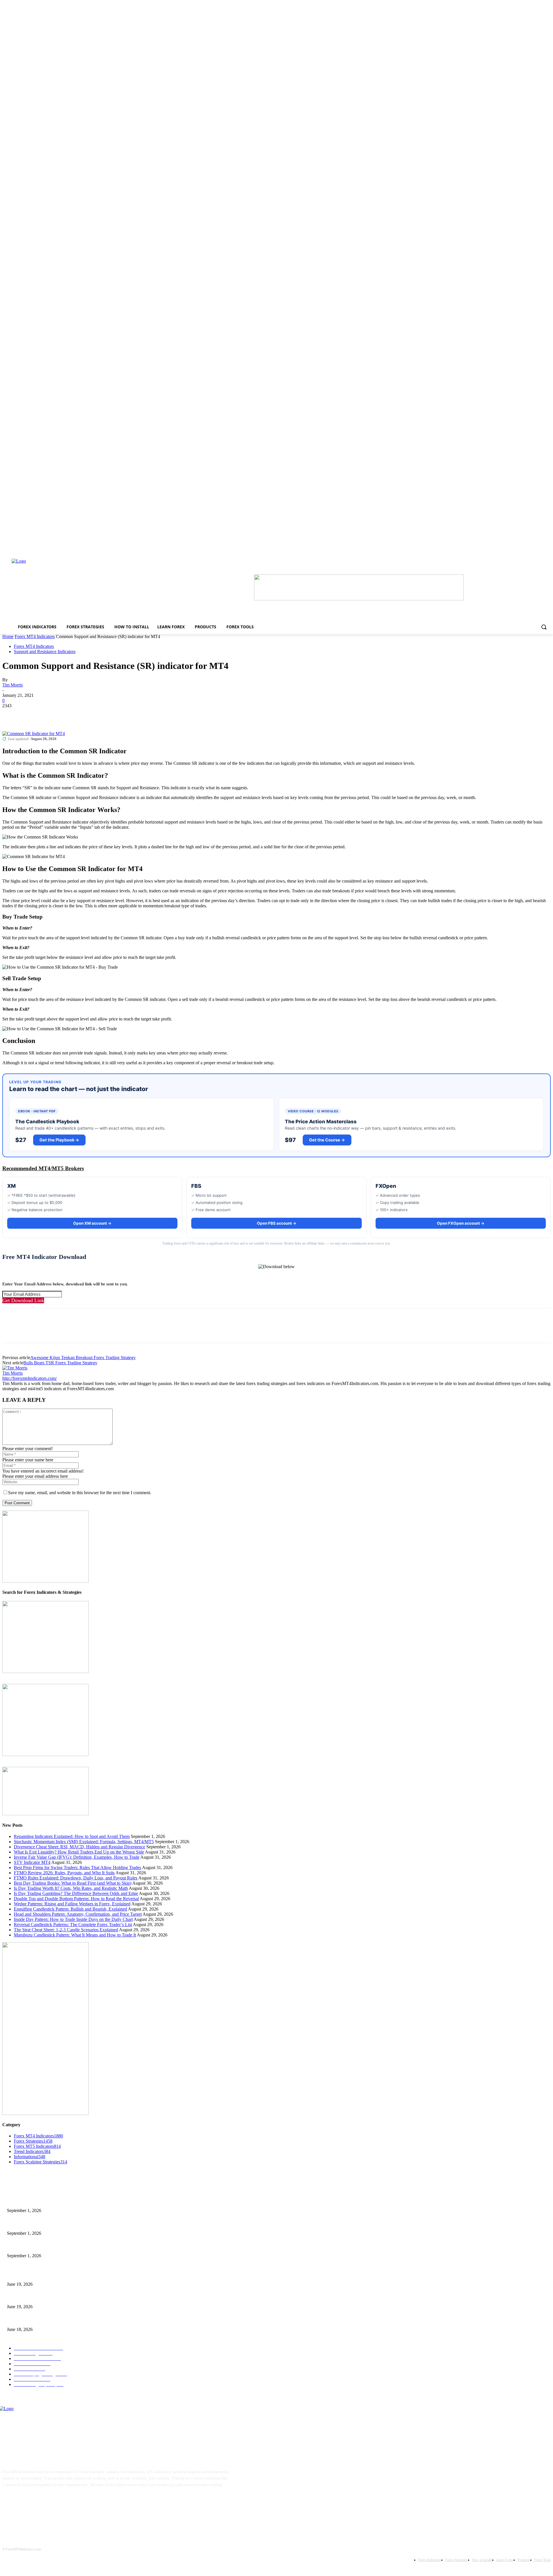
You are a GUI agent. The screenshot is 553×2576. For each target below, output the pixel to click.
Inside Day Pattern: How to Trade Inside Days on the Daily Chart (73, 1919)
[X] (33, 714)
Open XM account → (92, 1223)
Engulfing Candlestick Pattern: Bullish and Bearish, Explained (70, 1909)
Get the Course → (327, 1140)
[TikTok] (46, 2503)
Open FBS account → (277, 1223)
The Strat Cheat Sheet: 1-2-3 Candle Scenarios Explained (66, 1930)
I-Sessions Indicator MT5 (28, 2275)
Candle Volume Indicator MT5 (32, 2297)
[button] (544, 627)
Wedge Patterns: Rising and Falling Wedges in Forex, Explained (72, 1904)
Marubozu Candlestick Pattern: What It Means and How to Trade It (75, 1935)
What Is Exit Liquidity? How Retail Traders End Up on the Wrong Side (79, 1852)
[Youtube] (64, 2503)
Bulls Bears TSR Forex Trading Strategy (60, 1363)
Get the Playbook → (59, 1140)
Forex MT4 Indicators (35, 637)
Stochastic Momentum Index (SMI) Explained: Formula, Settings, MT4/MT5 (84, 1842)
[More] (95, 714)
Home (8, 637)
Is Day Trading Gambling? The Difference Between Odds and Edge (76, 1893)
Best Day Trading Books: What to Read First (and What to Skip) (73, 1883)
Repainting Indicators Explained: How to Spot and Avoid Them (72, 1836)
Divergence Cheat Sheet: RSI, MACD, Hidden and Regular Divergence (79, 1847)
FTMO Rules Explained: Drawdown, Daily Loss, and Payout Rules (76, 1878)
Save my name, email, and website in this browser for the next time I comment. (80, 1493)
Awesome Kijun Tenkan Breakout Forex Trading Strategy (83, 1358)
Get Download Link (23, 1300)
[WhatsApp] (74, 714)
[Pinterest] (53, 714)
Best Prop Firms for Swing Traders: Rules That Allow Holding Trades (77, 1867)
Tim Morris (13, 685)
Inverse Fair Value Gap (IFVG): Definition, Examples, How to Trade (77, 1857)
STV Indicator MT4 (32, 1862)
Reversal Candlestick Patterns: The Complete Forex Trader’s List (73, 1925)
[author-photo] (15, 1368)
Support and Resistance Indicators (45, 651)
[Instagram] (28, 2503)
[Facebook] (12, 714)
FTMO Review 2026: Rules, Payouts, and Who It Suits (64, 1873)
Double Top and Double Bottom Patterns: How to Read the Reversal (76, 1899)
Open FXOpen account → (461, 1223)
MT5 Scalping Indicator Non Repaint (37, 2320)
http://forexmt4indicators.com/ (30, 1378)
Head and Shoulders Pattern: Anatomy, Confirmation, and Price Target (78, 1914)
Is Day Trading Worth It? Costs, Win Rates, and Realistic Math (71, 1888)
